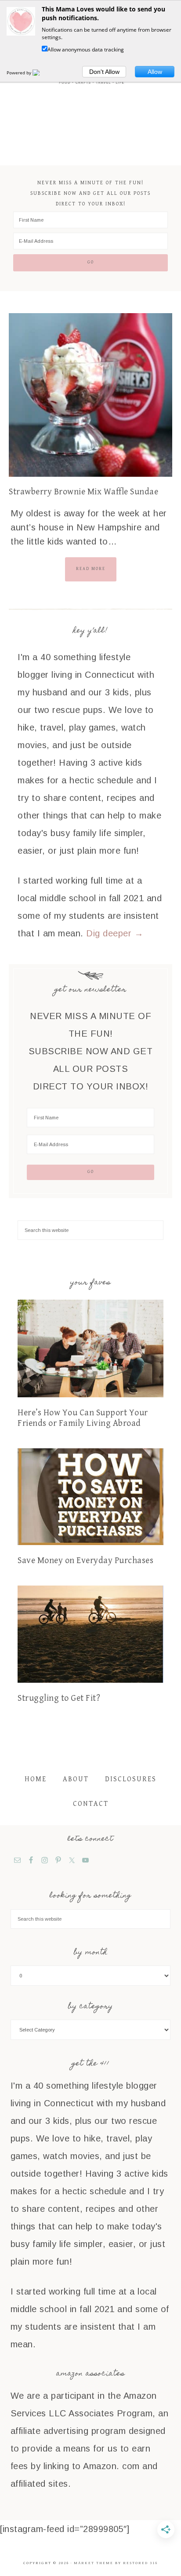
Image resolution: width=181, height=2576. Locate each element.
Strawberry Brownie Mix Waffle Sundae (83, 492)
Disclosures (131, 1779)
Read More (91, 569)
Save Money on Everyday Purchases (85, 1561)
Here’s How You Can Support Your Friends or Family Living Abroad (83, 1418)
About (76, 1779)
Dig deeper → (115, 933)
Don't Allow (104, 72)
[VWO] (41, 73)
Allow (155, 72)
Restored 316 (140, 2563)
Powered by (20, 73)
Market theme (94, 2563)
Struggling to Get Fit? (59, 1698)
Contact (91, 1804)
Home (36, 1779)
